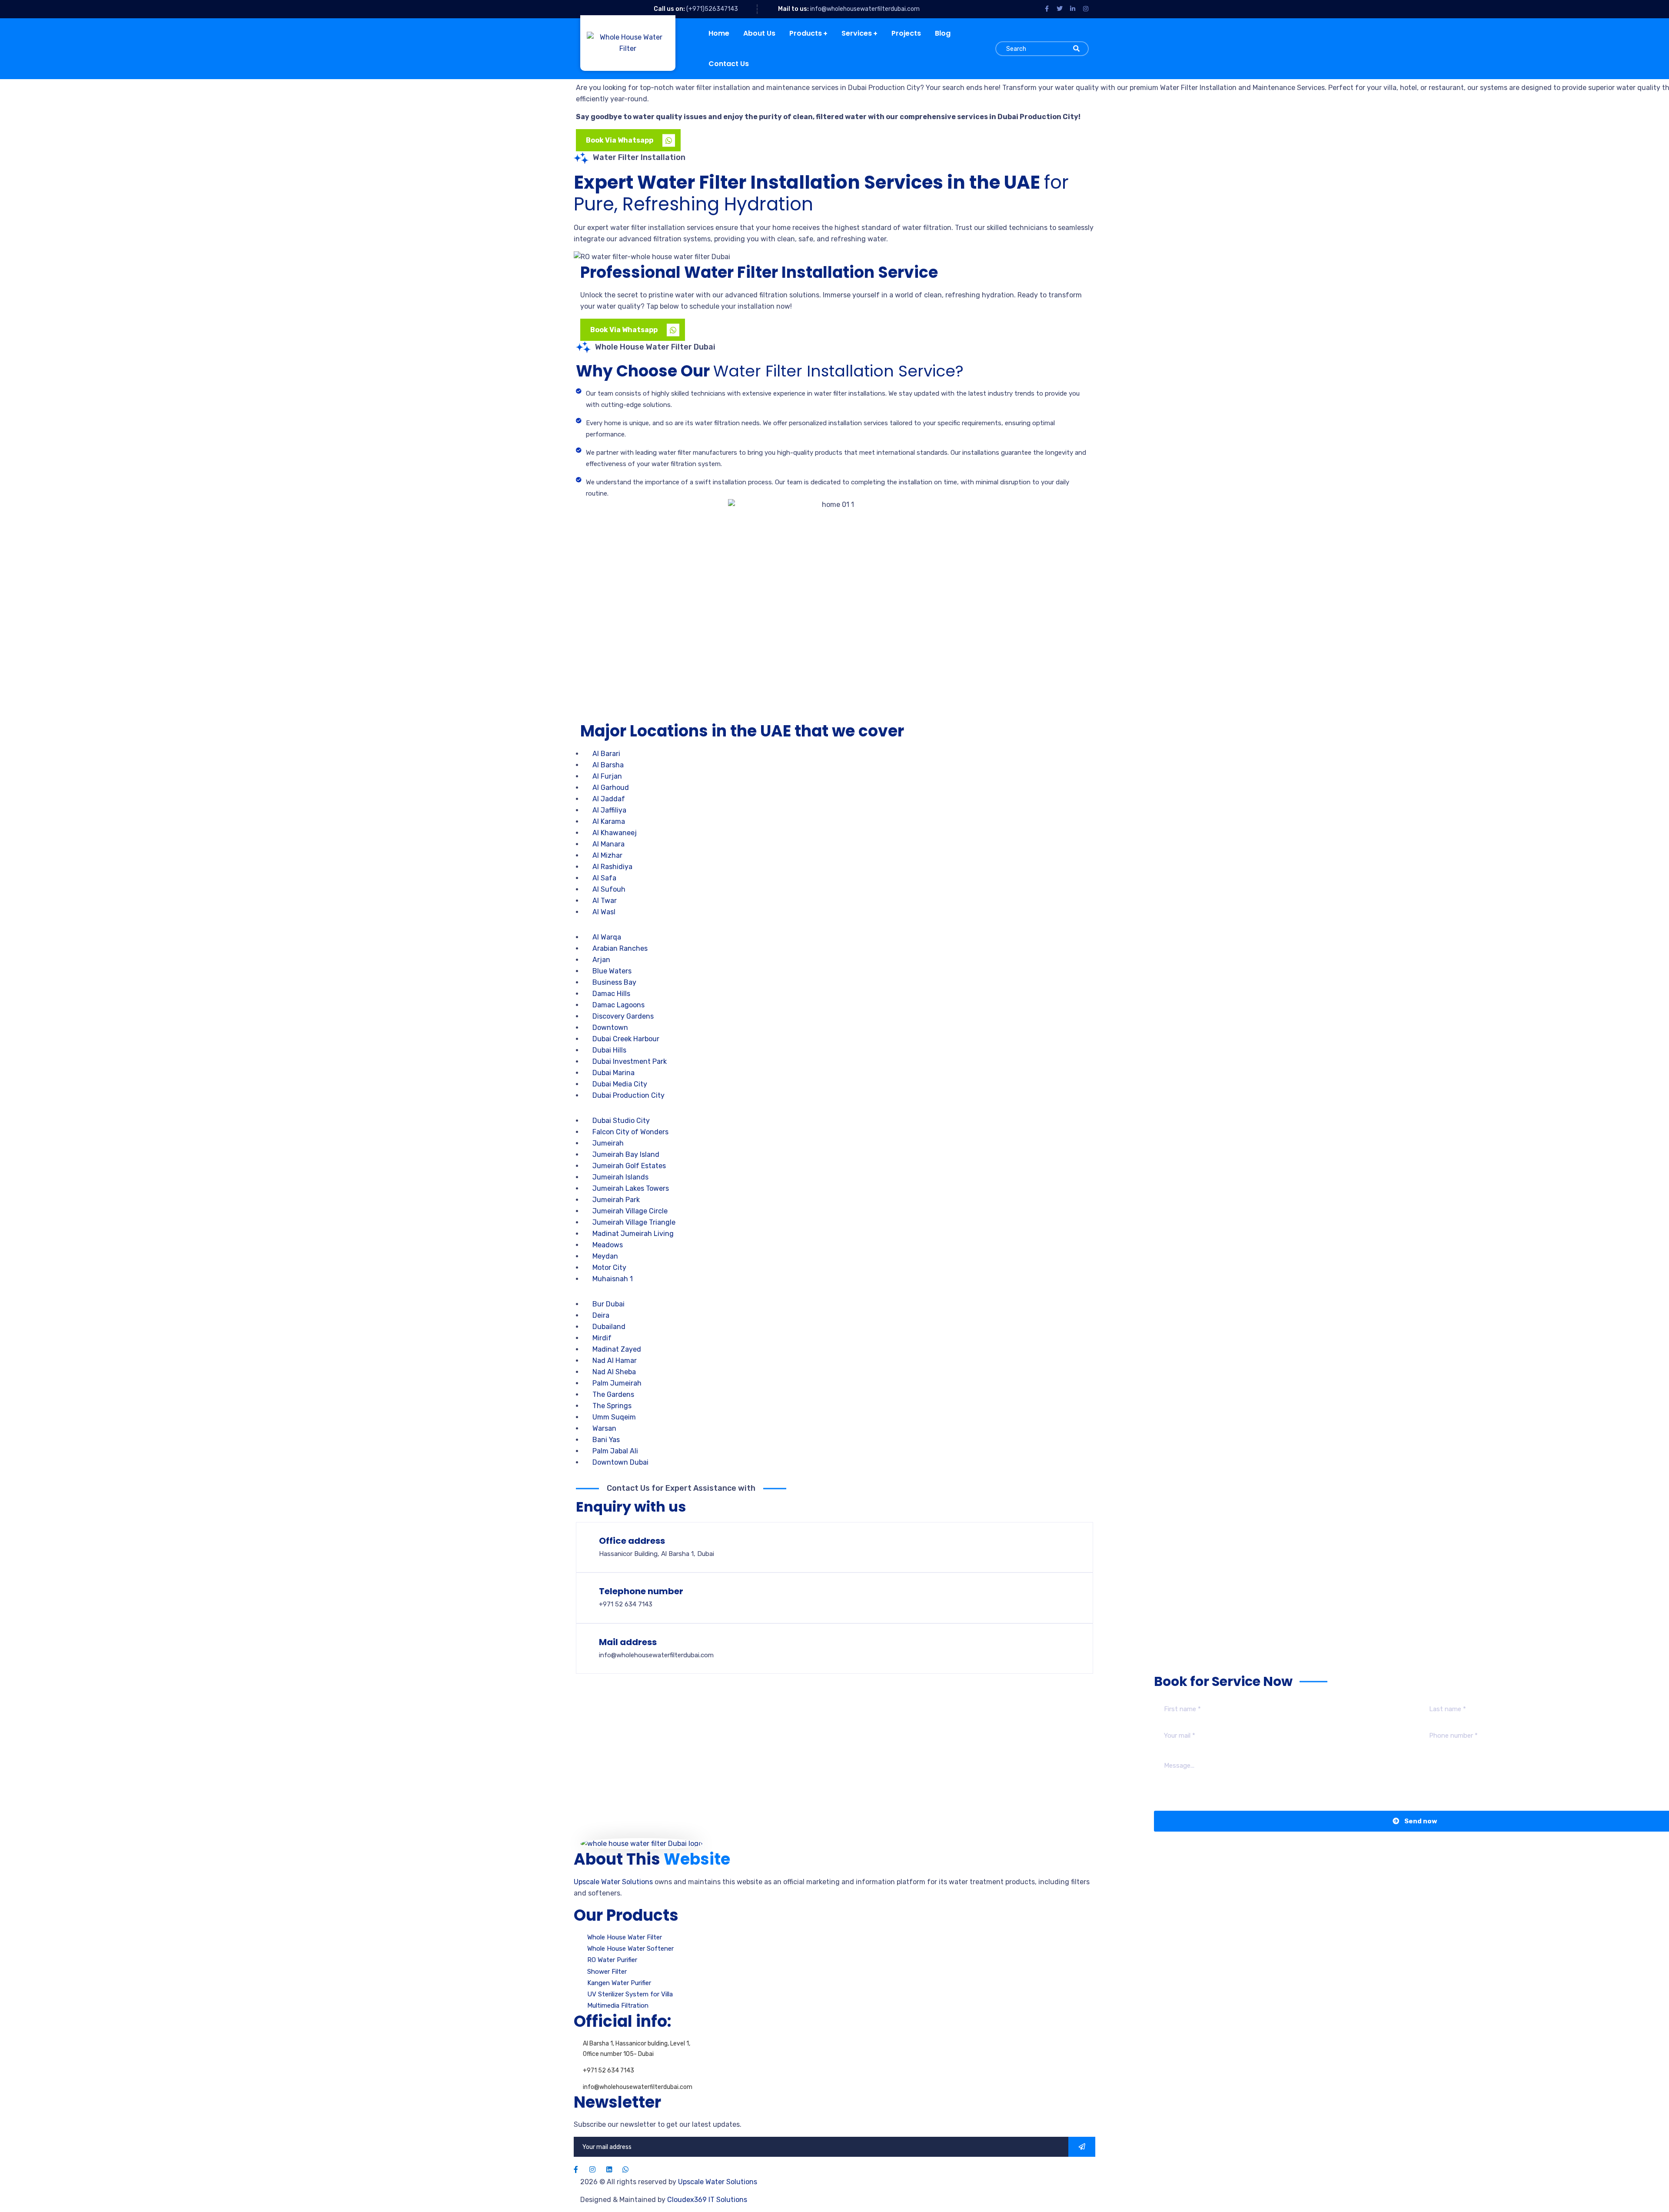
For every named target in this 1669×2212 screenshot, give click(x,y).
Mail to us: (793, 9)
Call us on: (669, 9)
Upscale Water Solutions (613, 1882)
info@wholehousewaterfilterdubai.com (865, 9)
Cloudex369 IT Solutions (707, 2200)
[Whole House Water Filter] (624, 43)
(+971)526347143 (712, 9)
